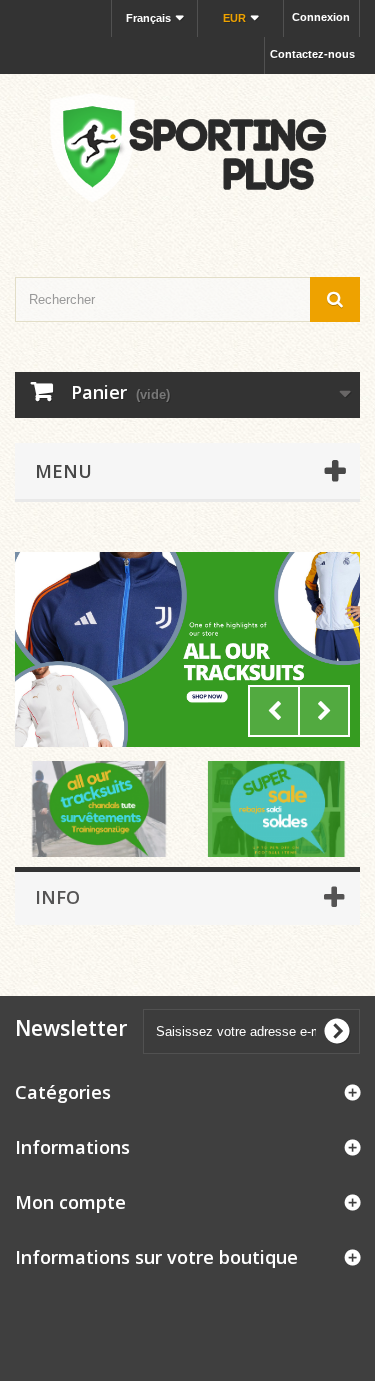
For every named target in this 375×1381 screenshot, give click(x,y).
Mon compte (70, 1202)
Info (57, 897)
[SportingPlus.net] (187, 158)
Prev (274, 711)
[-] (187, 649)
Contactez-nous (312, 54)
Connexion (321, 17)
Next (324, 711)
